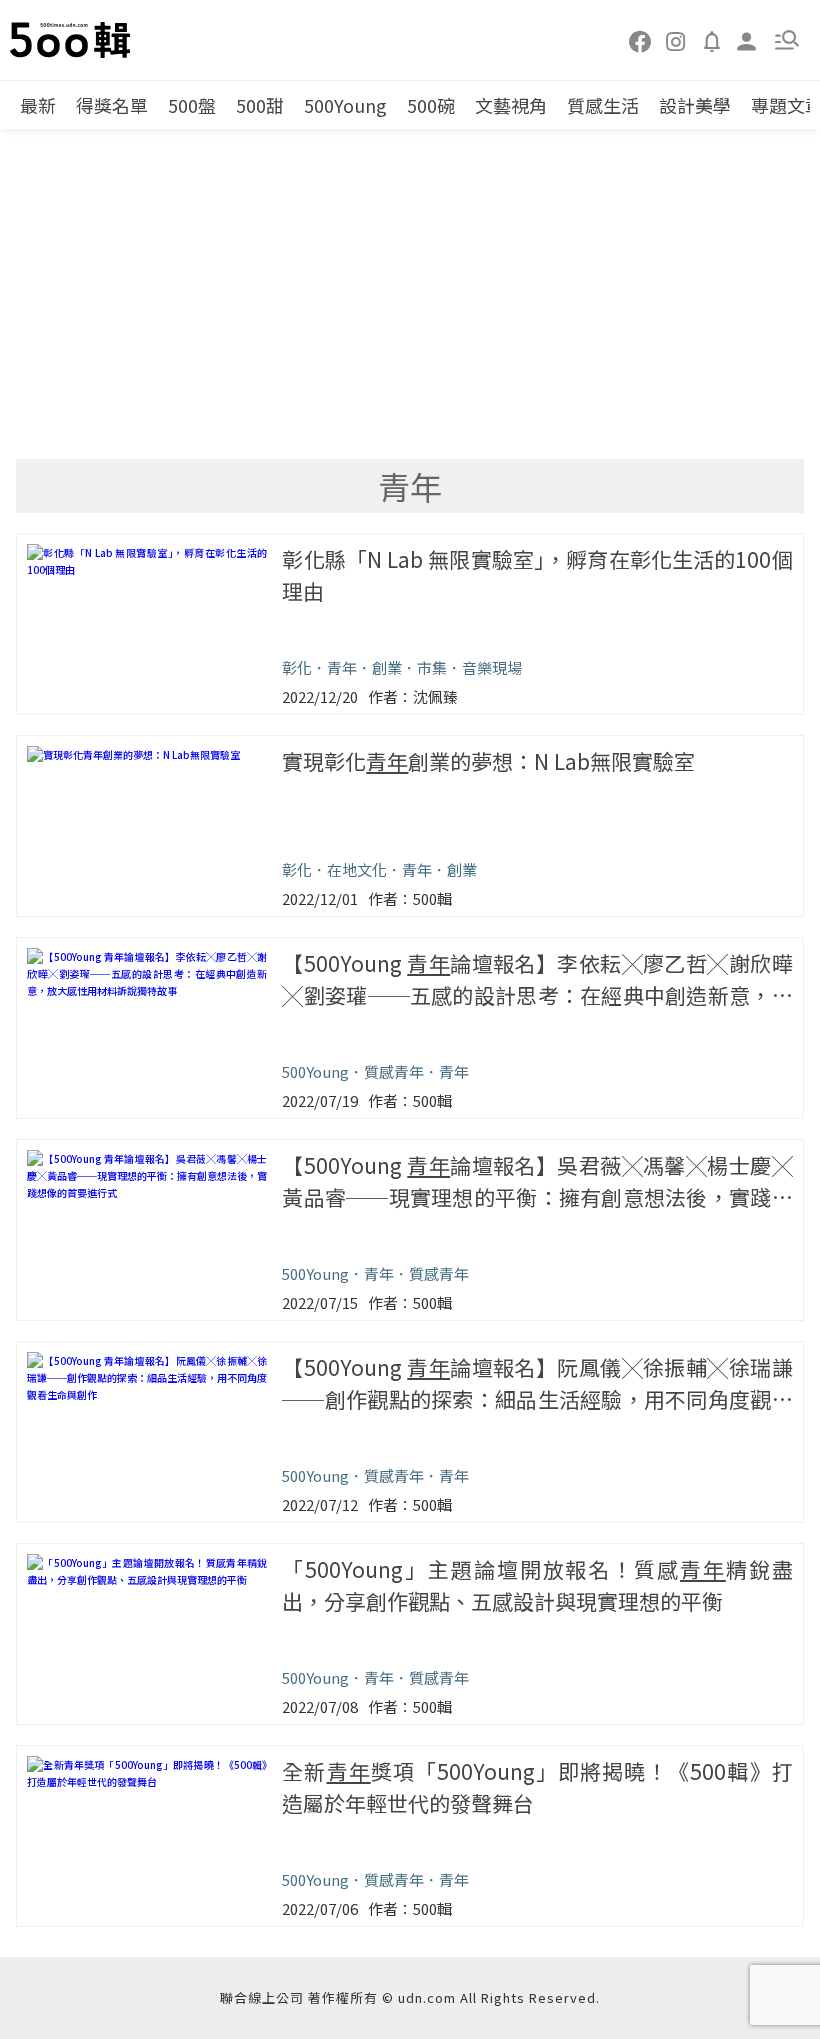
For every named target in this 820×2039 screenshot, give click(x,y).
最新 (38, 105)
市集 (432, 667)
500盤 (192, 105)
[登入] (747, 39)
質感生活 (603, 105)
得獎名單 (112, 105)
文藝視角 (511, 105)
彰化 (297, 667)
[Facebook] (641, 40)
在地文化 (357, 869)
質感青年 (394, 1071)
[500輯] (73, 40)
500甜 (260, 105)
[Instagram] (676, 40)
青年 (342, 667)
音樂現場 (492, 667)
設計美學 (695, 105)
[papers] (712, 40)
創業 (387, 667)
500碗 (431, 105)
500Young (345, 105)
